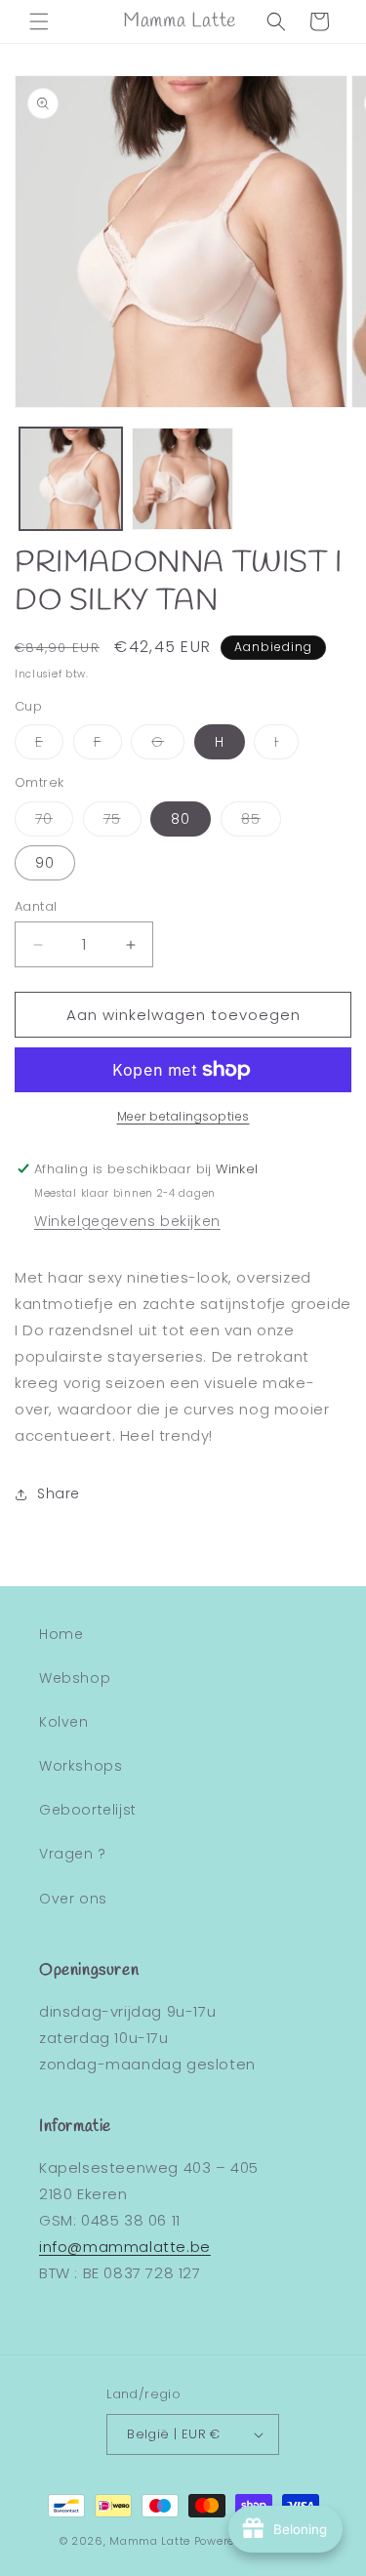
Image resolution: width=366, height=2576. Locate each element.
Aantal (36, 906)
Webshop (75, 1678)
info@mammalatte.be (125, 2247)
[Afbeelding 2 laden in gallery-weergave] (183, 479)
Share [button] (59, 1493)
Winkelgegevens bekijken (127, 1221)
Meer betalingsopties (183, 1116)
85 (261, 822)
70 (54, 822)
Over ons (73, 1899)
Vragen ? (73, 1854)
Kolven (64, 1722)
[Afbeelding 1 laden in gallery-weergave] (71, 479)
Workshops (81, 1766)
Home (61, 1634)
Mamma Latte (150, 2541)
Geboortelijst (88, 1810)
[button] (39, 21)
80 (181, 819)
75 (122, 822)
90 (45, 863)
